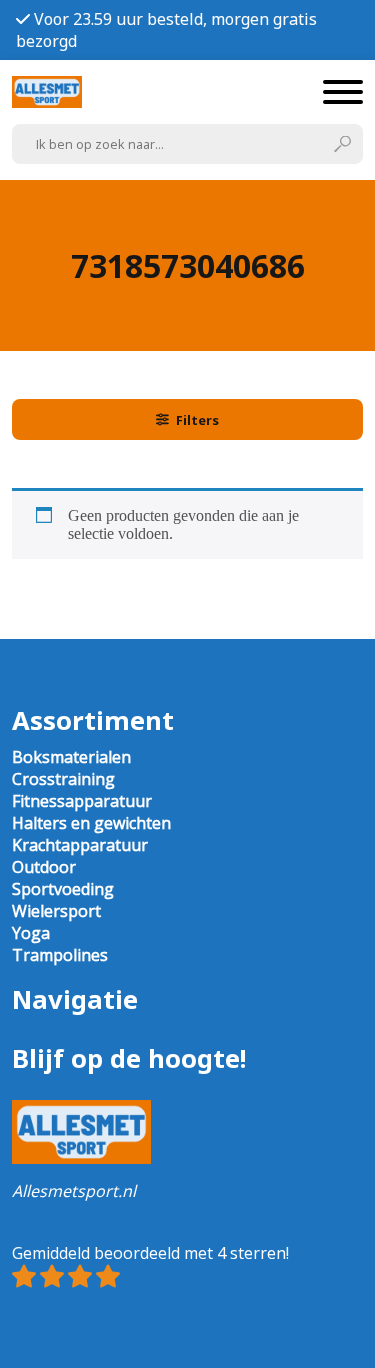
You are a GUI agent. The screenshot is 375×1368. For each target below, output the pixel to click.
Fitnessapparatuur (82, 801)
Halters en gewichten (91, 823)
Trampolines (60, 955)
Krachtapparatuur (80, 845)
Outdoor (44, 867)
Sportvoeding (63, 889)
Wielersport (56, 911)
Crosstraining (63, 779)
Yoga (31, 933)
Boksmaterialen (71, 757)
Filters (197, 420)
